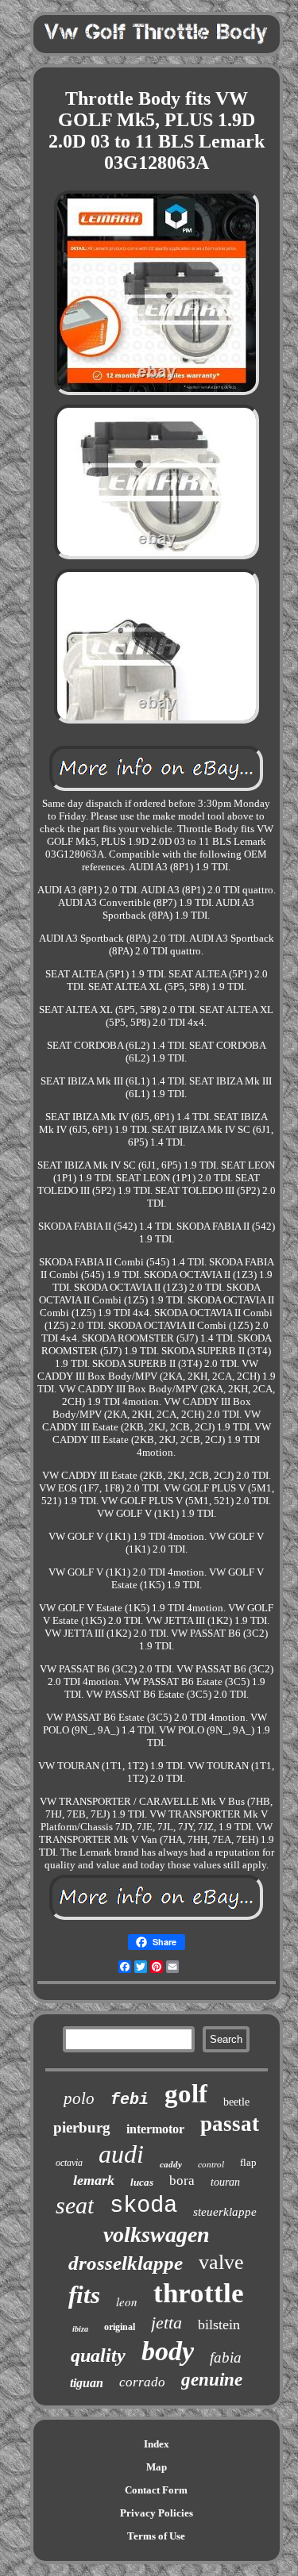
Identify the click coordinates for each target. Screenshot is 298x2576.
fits (84, 2295)
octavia (69, 2163)
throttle (199, 2293)
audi (121, 2154)
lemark (94, 2180)
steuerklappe (225, 2212)
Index (157, 2444)
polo (79, 2098)
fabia (226, 2357)
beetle (236, 2102)
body (168, 2351)
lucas (142, 2182)
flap (248, 2162)
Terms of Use (156, 2536)
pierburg (82, 2127)
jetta (166, 2323)
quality (98, 2355)
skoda (143, 2206)
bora (182, 2181)
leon (127, 2302)
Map (157, 2467)
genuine (212, 2380)
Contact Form (156, 2490)
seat (75, 2205)
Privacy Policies (157, 2513)
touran (225, 2182)
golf (186, 2094)
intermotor (155, 2129)
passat (230, 2124)
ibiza (80, 2329)
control (211, 2164)
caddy (171, 2164)
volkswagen (157, 2234)
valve (221, 2262)
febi (130, 2100)
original (120, 2327)
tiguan (87, 2383)
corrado (142, 2382)
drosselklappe (126, 2263)
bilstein (219, 2325)
